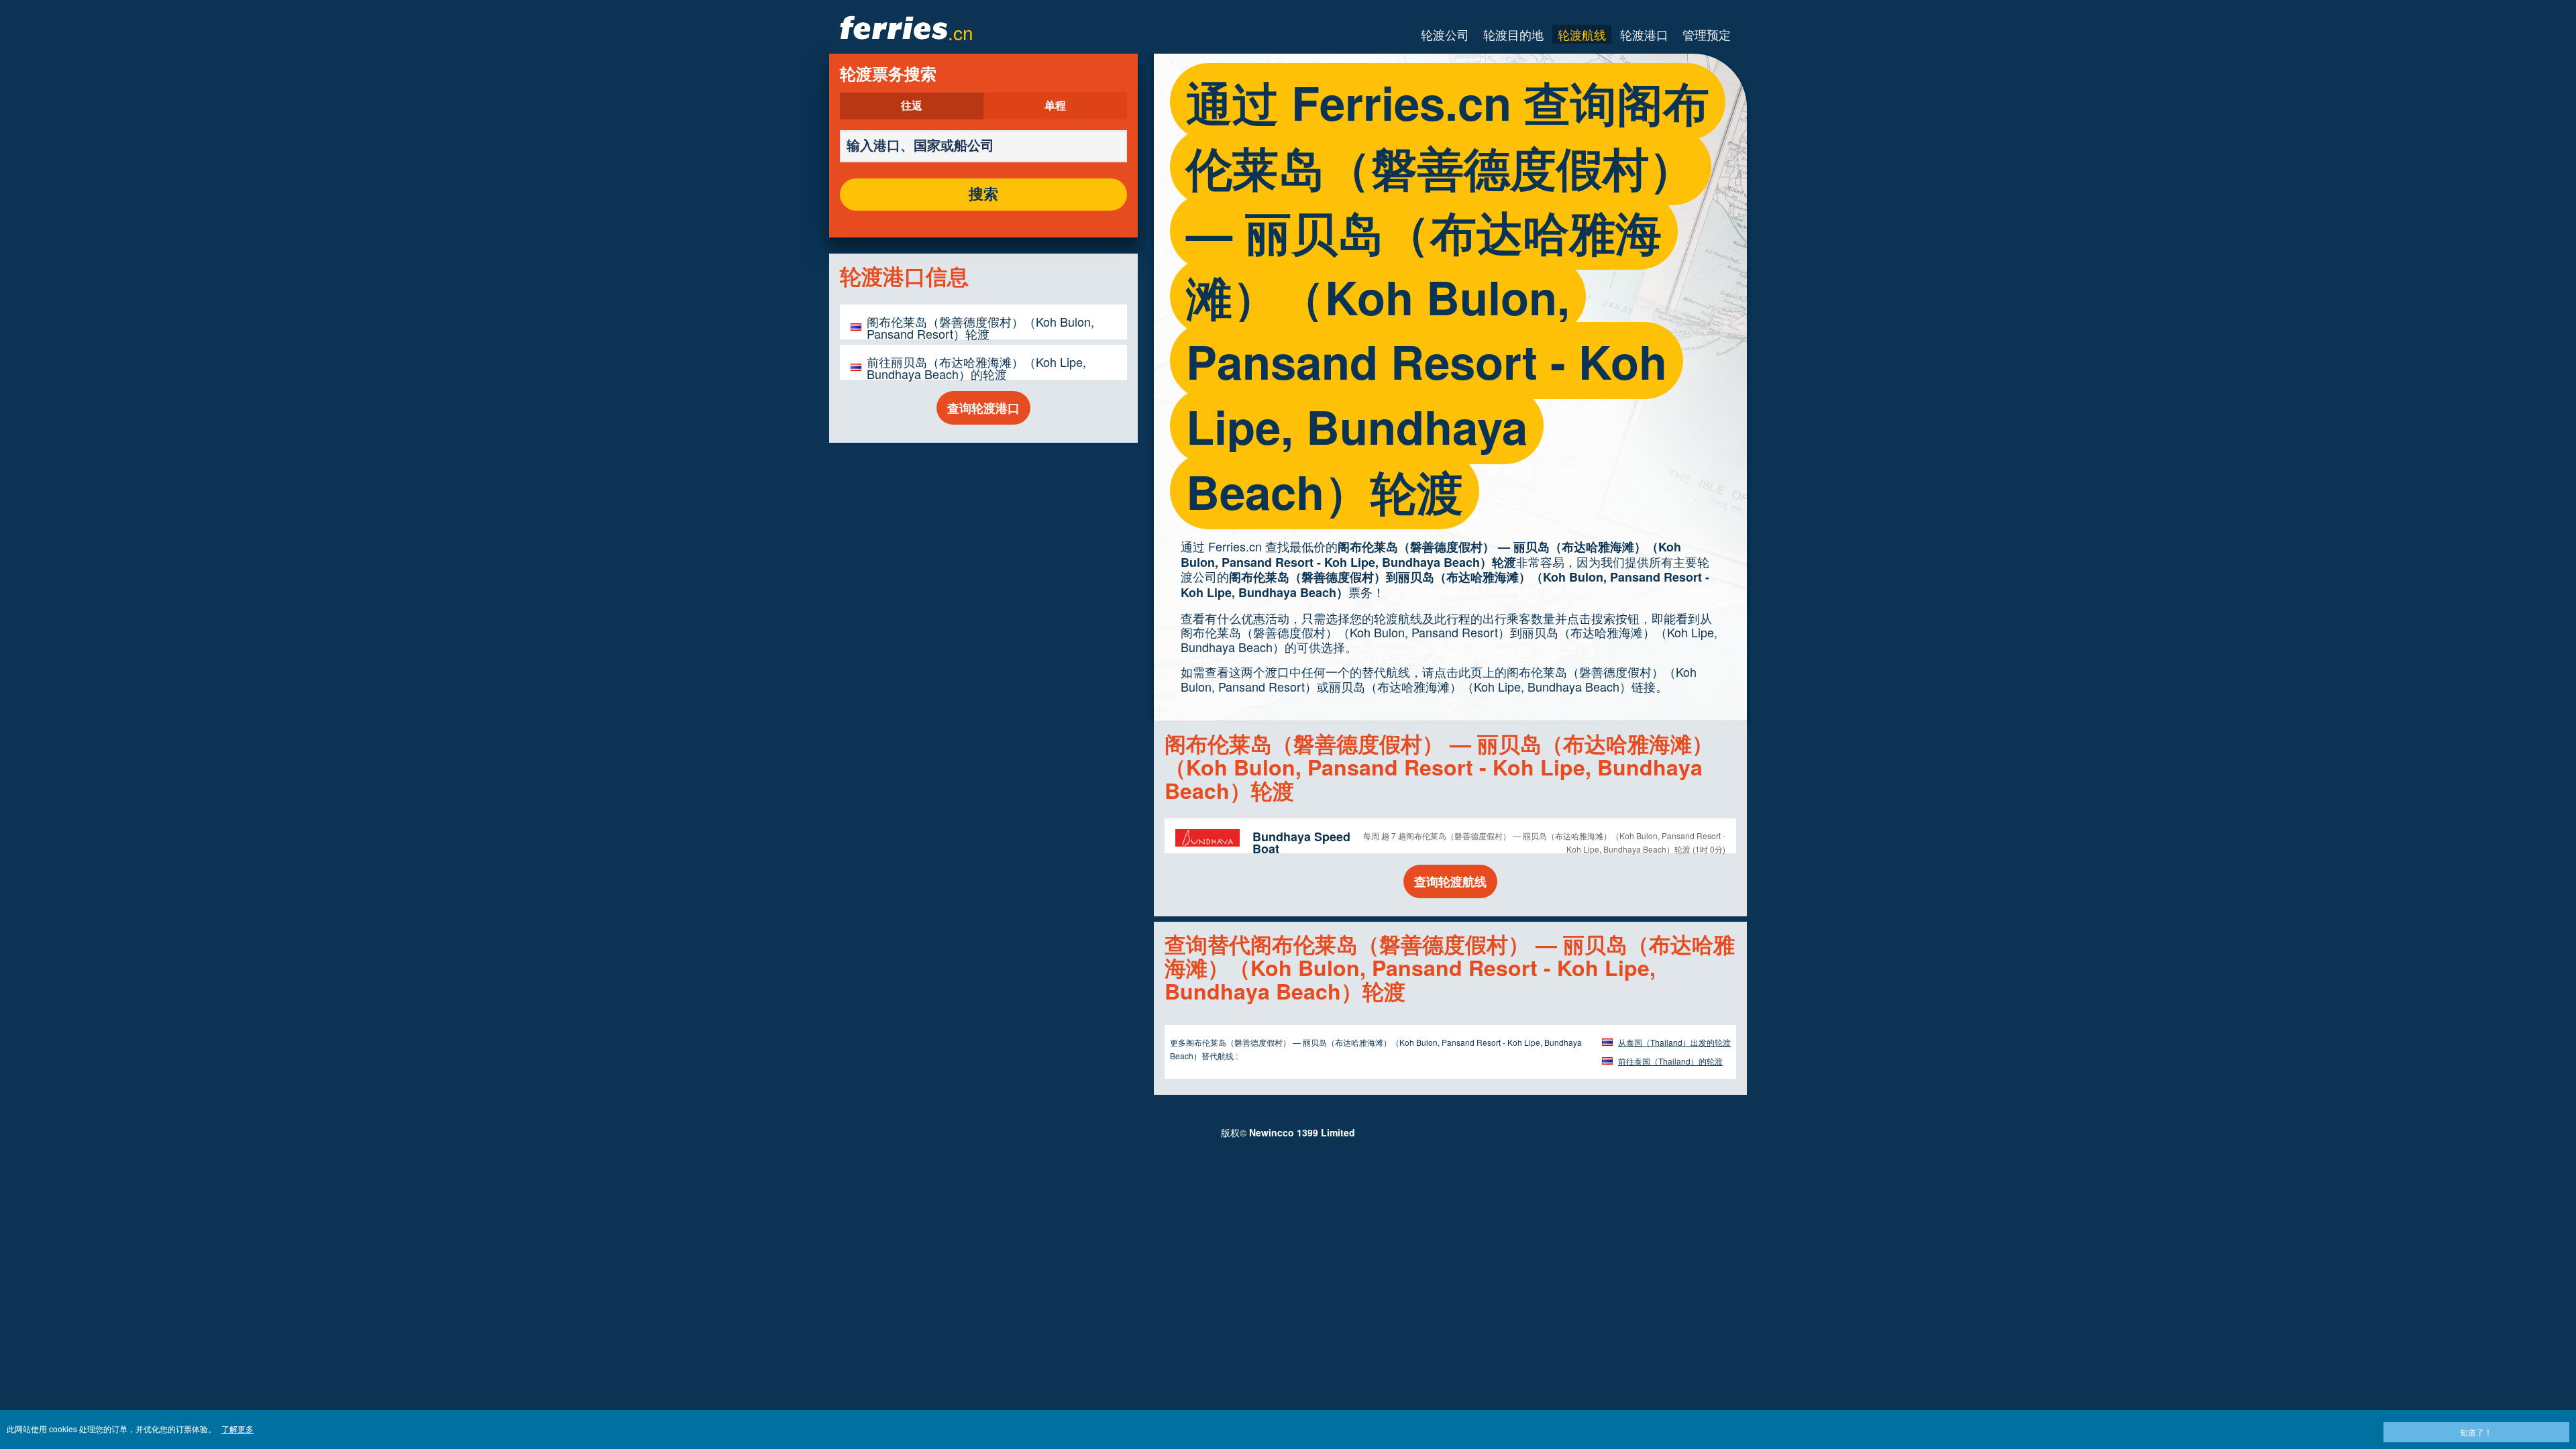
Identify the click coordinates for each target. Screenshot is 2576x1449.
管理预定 (1707, 34)
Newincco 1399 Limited (1302, 1132)
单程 (1055, 106)
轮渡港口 (1644, 34)
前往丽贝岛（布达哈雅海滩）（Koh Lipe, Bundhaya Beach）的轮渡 (976, 368)
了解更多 (237, 1429)
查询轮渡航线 (1450, 881)
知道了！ (2476, 1432)
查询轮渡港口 (983, 408)
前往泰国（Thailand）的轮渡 (1670, 1061)
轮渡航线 (1582, 34)
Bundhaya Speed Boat (1301, 843)
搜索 (983, 195)
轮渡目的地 (1513, 34)
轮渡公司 (1445, 34)
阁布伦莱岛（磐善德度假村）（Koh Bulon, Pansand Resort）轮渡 (980, 327)
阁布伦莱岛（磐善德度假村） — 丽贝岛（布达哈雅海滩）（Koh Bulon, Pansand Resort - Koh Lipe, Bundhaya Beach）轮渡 (1431, 554)
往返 (912, 106)
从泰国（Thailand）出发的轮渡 (1674, 1042)
